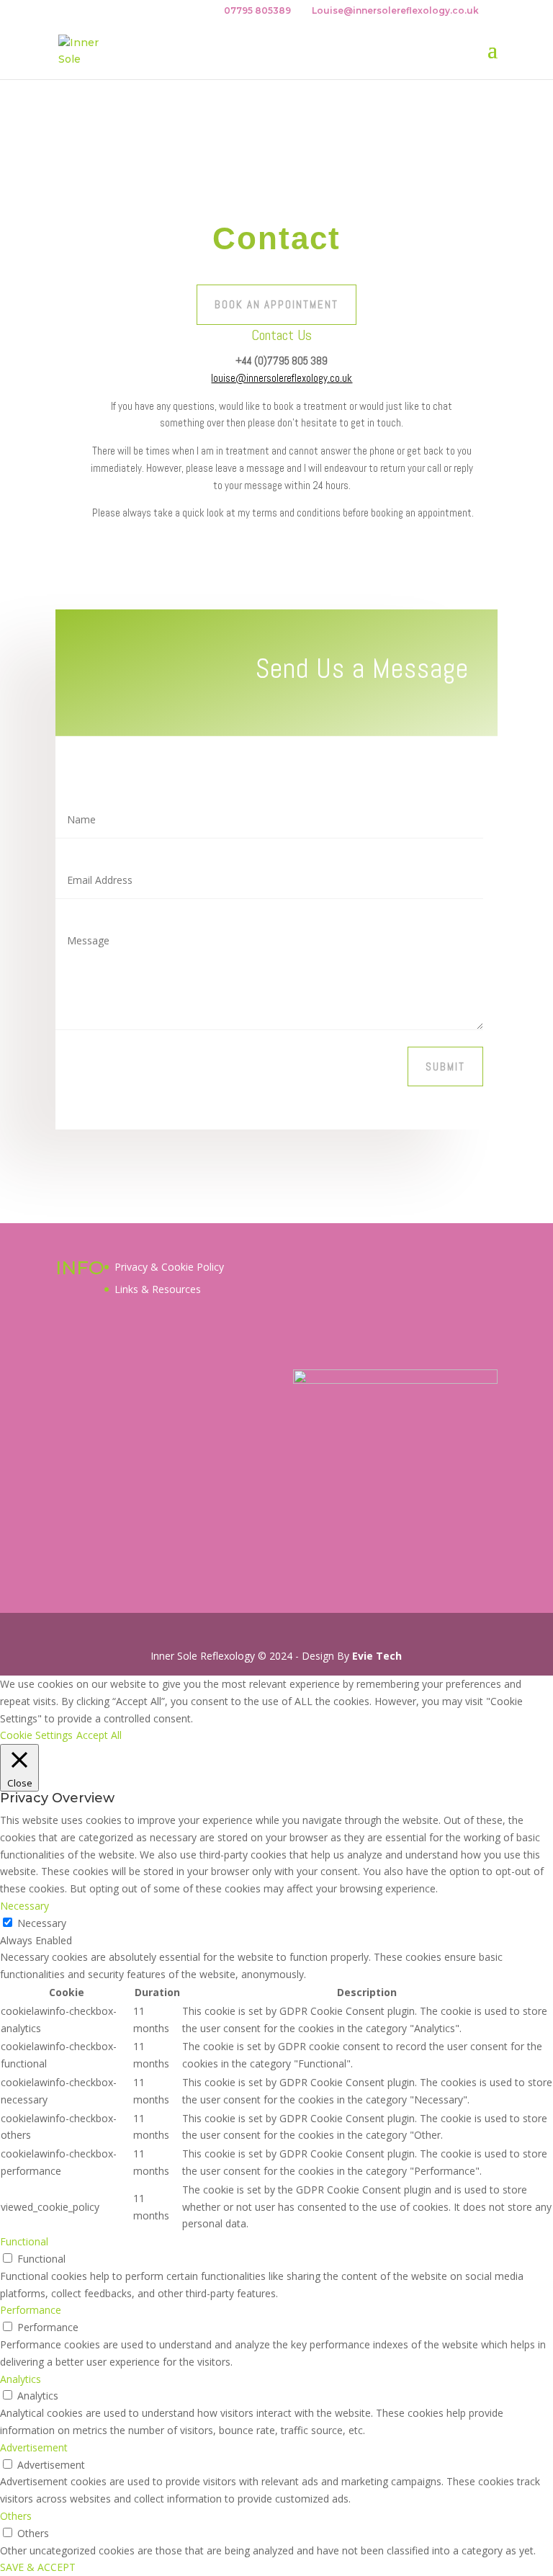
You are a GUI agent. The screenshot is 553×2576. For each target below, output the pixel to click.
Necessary (42, 1923)
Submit (445, 1066)
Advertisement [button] (34, 2447)
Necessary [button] (24, 1906)
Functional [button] (24, 2241)
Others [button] (16, 2516)
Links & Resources (158, 1289)
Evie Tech (377, 1656)
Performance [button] (31, 2310)
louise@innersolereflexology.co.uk (282, 378)
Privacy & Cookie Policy (169, 1267)
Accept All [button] (99, 1735)
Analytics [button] (21, 2379)
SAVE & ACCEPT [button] (38, 2567)
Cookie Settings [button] (36, 1735)
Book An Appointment (276, 304)
